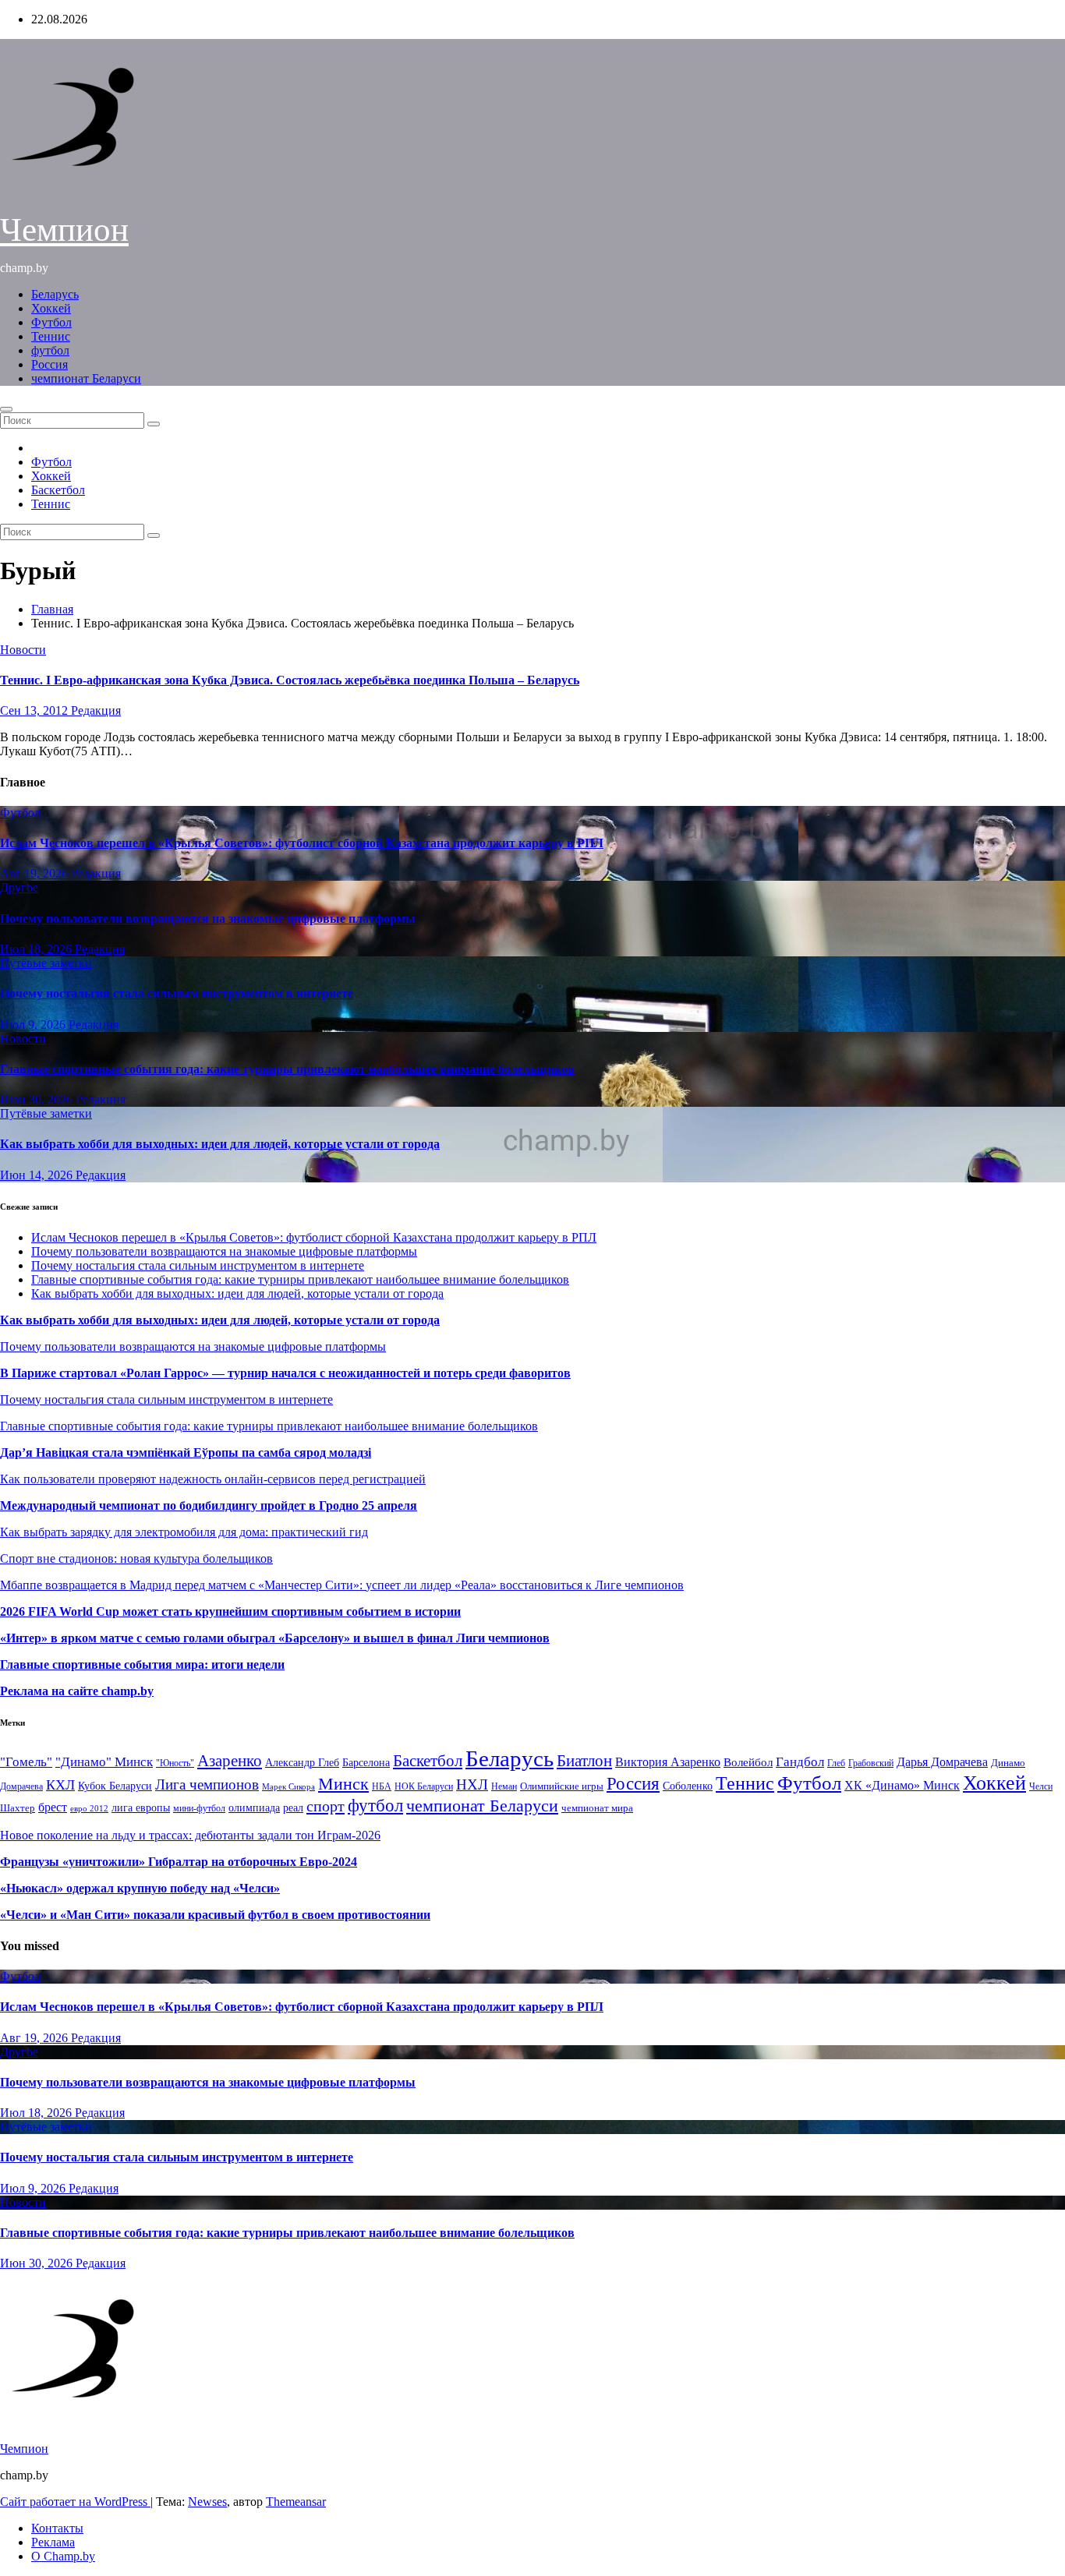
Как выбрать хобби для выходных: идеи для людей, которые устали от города (220, 1144)
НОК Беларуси (424, 1787)
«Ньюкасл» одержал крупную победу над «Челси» (140, 1888)
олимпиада (254, 1807)
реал (293, 1808)
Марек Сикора (288, 1786)
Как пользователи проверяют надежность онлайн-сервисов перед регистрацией (213, 1479)
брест (53, 1807)
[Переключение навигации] (6, 409)
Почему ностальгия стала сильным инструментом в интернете (177, 993)
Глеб (836, 1763)
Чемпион (64, 230)
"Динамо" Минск (104, 1762)
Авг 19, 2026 (35, 873)
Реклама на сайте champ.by (77, 1691)
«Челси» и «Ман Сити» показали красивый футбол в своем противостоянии (215, 1915)
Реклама (53, 2542)
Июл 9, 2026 (34, 1025)
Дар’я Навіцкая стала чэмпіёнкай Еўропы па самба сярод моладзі (186, 1452)
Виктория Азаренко (668, 1762)
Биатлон (584, 1761)
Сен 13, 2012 (35, 710)
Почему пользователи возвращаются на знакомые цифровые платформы (208, 919)
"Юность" (175, 1763)
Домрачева (21, 1786)
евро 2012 (89, 1809)
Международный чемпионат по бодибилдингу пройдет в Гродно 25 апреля (209, 1505)
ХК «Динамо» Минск (902, 1785)
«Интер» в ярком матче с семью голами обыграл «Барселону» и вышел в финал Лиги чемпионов (275, 1638)
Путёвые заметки (46, 963)
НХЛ (472, 1784)
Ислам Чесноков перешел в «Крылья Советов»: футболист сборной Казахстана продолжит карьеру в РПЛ (302, 843)
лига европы (141, 1808)
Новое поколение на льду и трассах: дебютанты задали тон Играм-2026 (190, 1835)
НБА (382, 1786)
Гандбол (800, 1762)
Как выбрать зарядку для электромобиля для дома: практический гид (184, 1532)
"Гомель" (26, 1762)
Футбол (51, 322)
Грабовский (871, 1763)
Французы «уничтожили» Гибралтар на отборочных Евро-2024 (179, 1862)
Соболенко (688, 1786)
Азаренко (230, 1761)
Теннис (51, 336)
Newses (207, 2502)
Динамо (1008, 1763)
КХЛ (60, 1785)
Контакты (57, 2528)
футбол (50, 350)
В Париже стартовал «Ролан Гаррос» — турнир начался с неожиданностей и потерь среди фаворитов (285, 1373)
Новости (23, 650)
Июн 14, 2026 (38, 1175)
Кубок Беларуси (115, 1786)
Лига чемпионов (207, 1784)
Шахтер (18, 1808)
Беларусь (55, 294)
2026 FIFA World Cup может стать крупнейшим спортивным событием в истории (230, 1611)
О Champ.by (63, 2556)
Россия (50, 364)
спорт (326, 1806)
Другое (19, 887)
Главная (52, 609)
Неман (504, 1787)
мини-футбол (199, 1808)
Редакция (96, 710)
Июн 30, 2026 (38, 1099)
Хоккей (51, 308)
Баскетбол (58, 490)
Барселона (366, 1763)
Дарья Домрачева (942, 1762)
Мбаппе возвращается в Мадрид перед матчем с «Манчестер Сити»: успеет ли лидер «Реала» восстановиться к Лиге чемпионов (342, 1585)
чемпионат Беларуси (86, 378)
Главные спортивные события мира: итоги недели (142, 1664)
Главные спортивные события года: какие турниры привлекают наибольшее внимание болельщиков (287, 1069)
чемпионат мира (597, 1808)
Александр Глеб (302, 1763)
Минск (343, 1784)
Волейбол (748, 1762)
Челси (1041, 1786)
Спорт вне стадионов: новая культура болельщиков (136, 1558)
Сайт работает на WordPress (75, 2502)
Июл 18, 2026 (37, 949)
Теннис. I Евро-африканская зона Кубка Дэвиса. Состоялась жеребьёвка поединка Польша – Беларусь (290, 680)
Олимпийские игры (562, 1786)
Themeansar (296, 2502)
